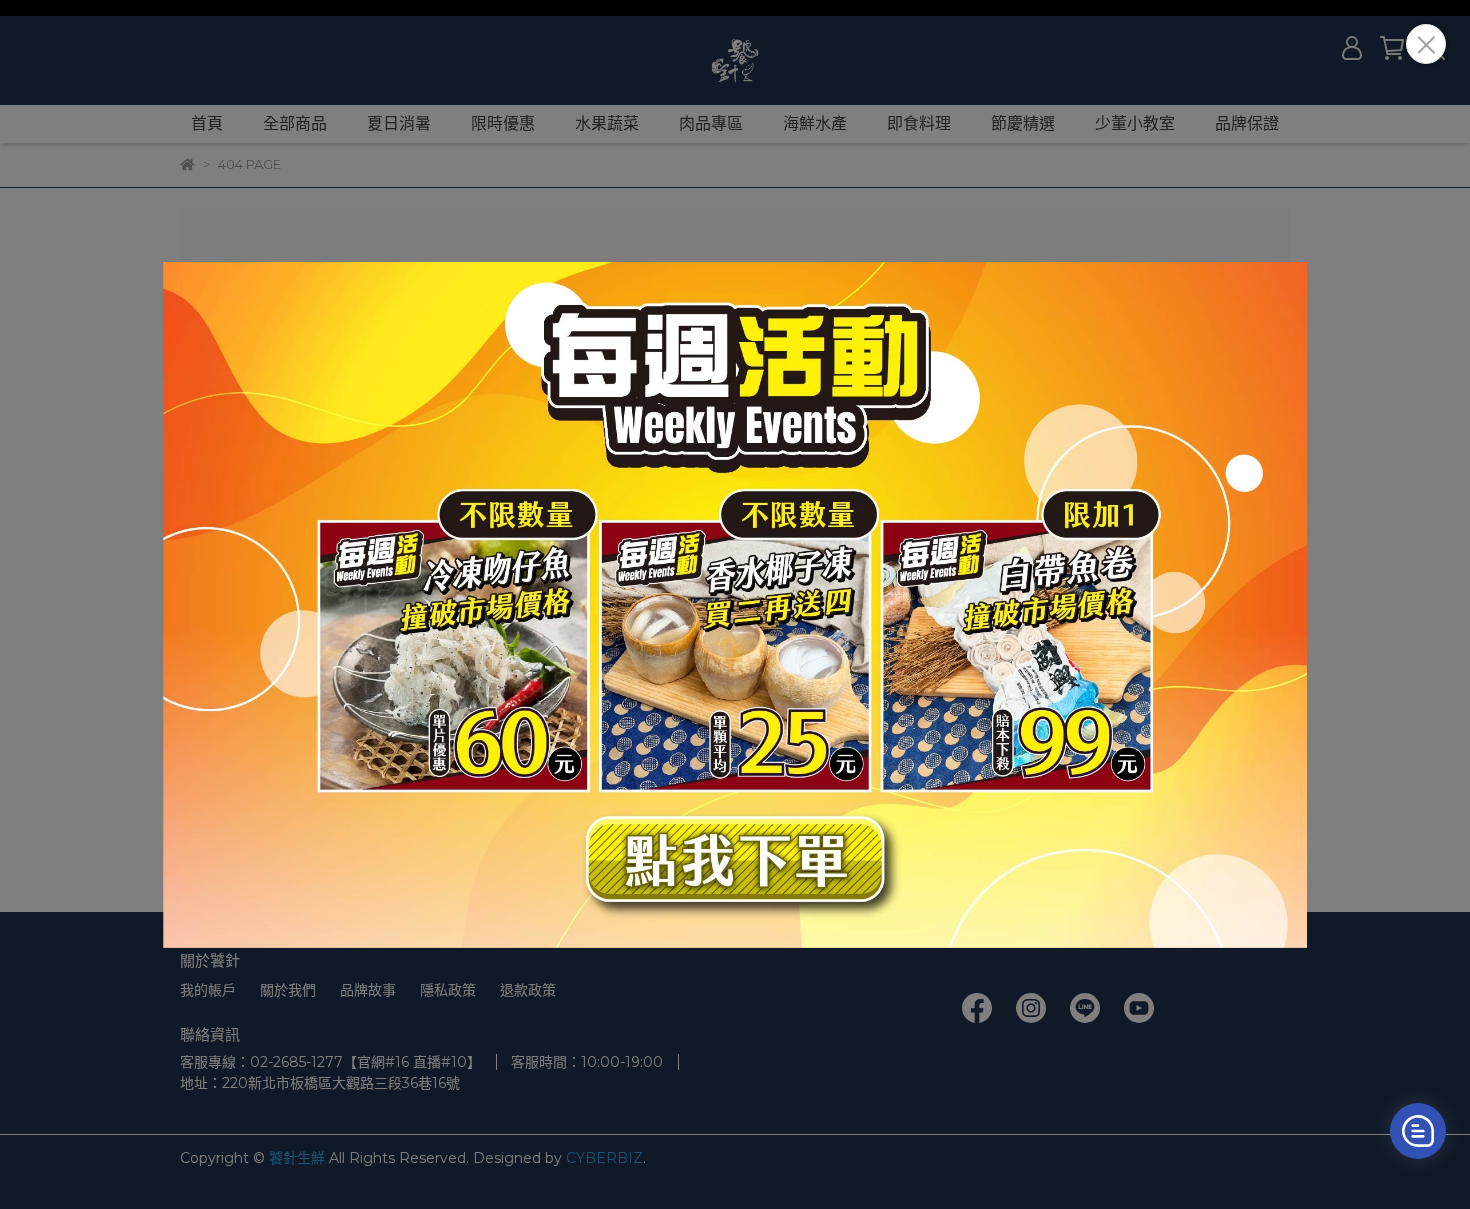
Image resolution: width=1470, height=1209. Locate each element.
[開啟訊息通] (1418, 1131)
